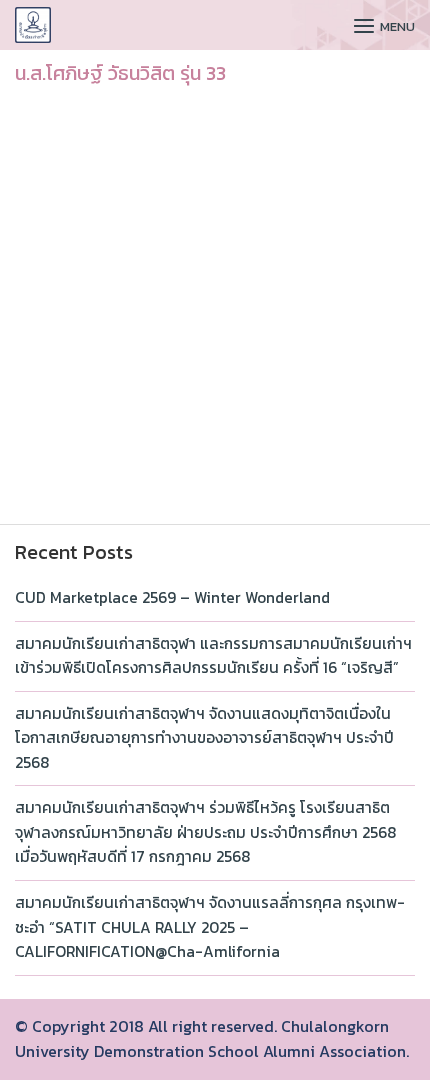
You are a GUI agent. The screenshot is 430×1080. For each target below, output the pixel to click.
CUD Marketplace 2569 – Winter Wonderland (172, 597)
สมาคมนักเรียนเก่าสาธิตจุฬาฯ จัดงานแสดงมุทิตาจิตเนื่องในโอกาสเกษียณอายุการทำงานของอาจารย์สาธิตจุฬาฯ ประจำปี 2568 (204, 738)
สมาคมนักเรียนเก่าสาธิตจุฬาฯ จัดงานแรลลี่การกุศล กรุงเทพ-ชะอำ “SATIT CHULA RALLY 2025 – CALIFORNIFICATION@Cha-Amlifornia (210, 927)
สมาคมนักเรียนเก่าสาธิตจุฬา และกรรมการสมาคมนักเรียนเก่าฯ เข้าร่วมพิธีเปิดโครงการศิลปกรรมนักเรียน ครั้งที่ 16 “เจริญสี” (213, 656)
